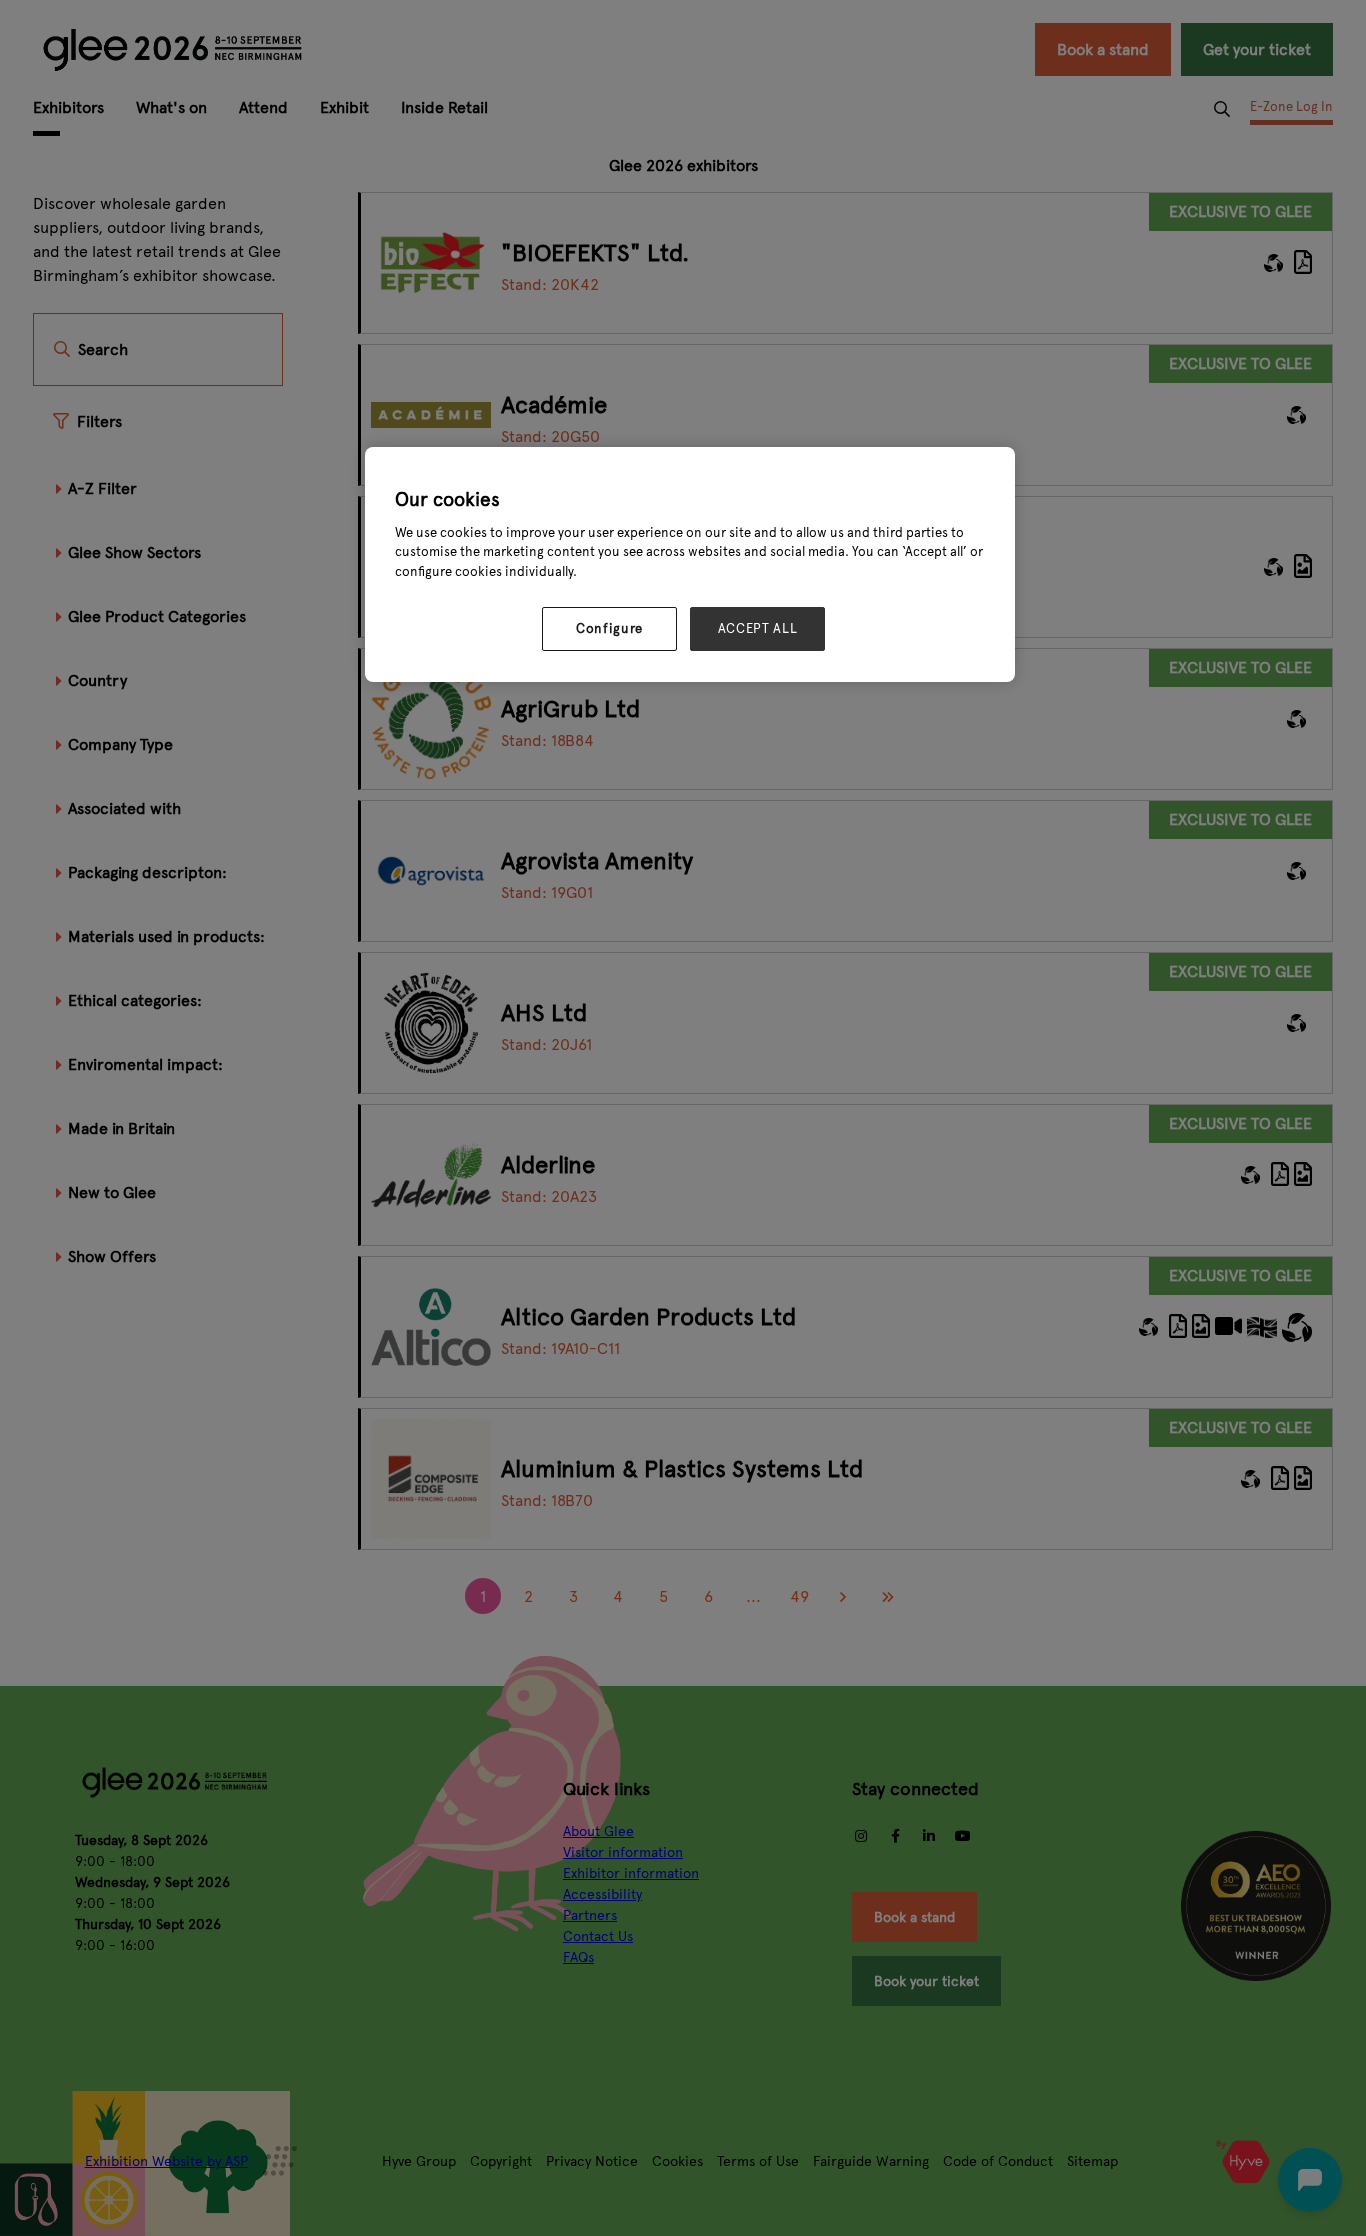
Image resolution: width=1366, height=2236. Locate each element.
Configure (609, 629)
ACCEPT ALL (758, 629)
